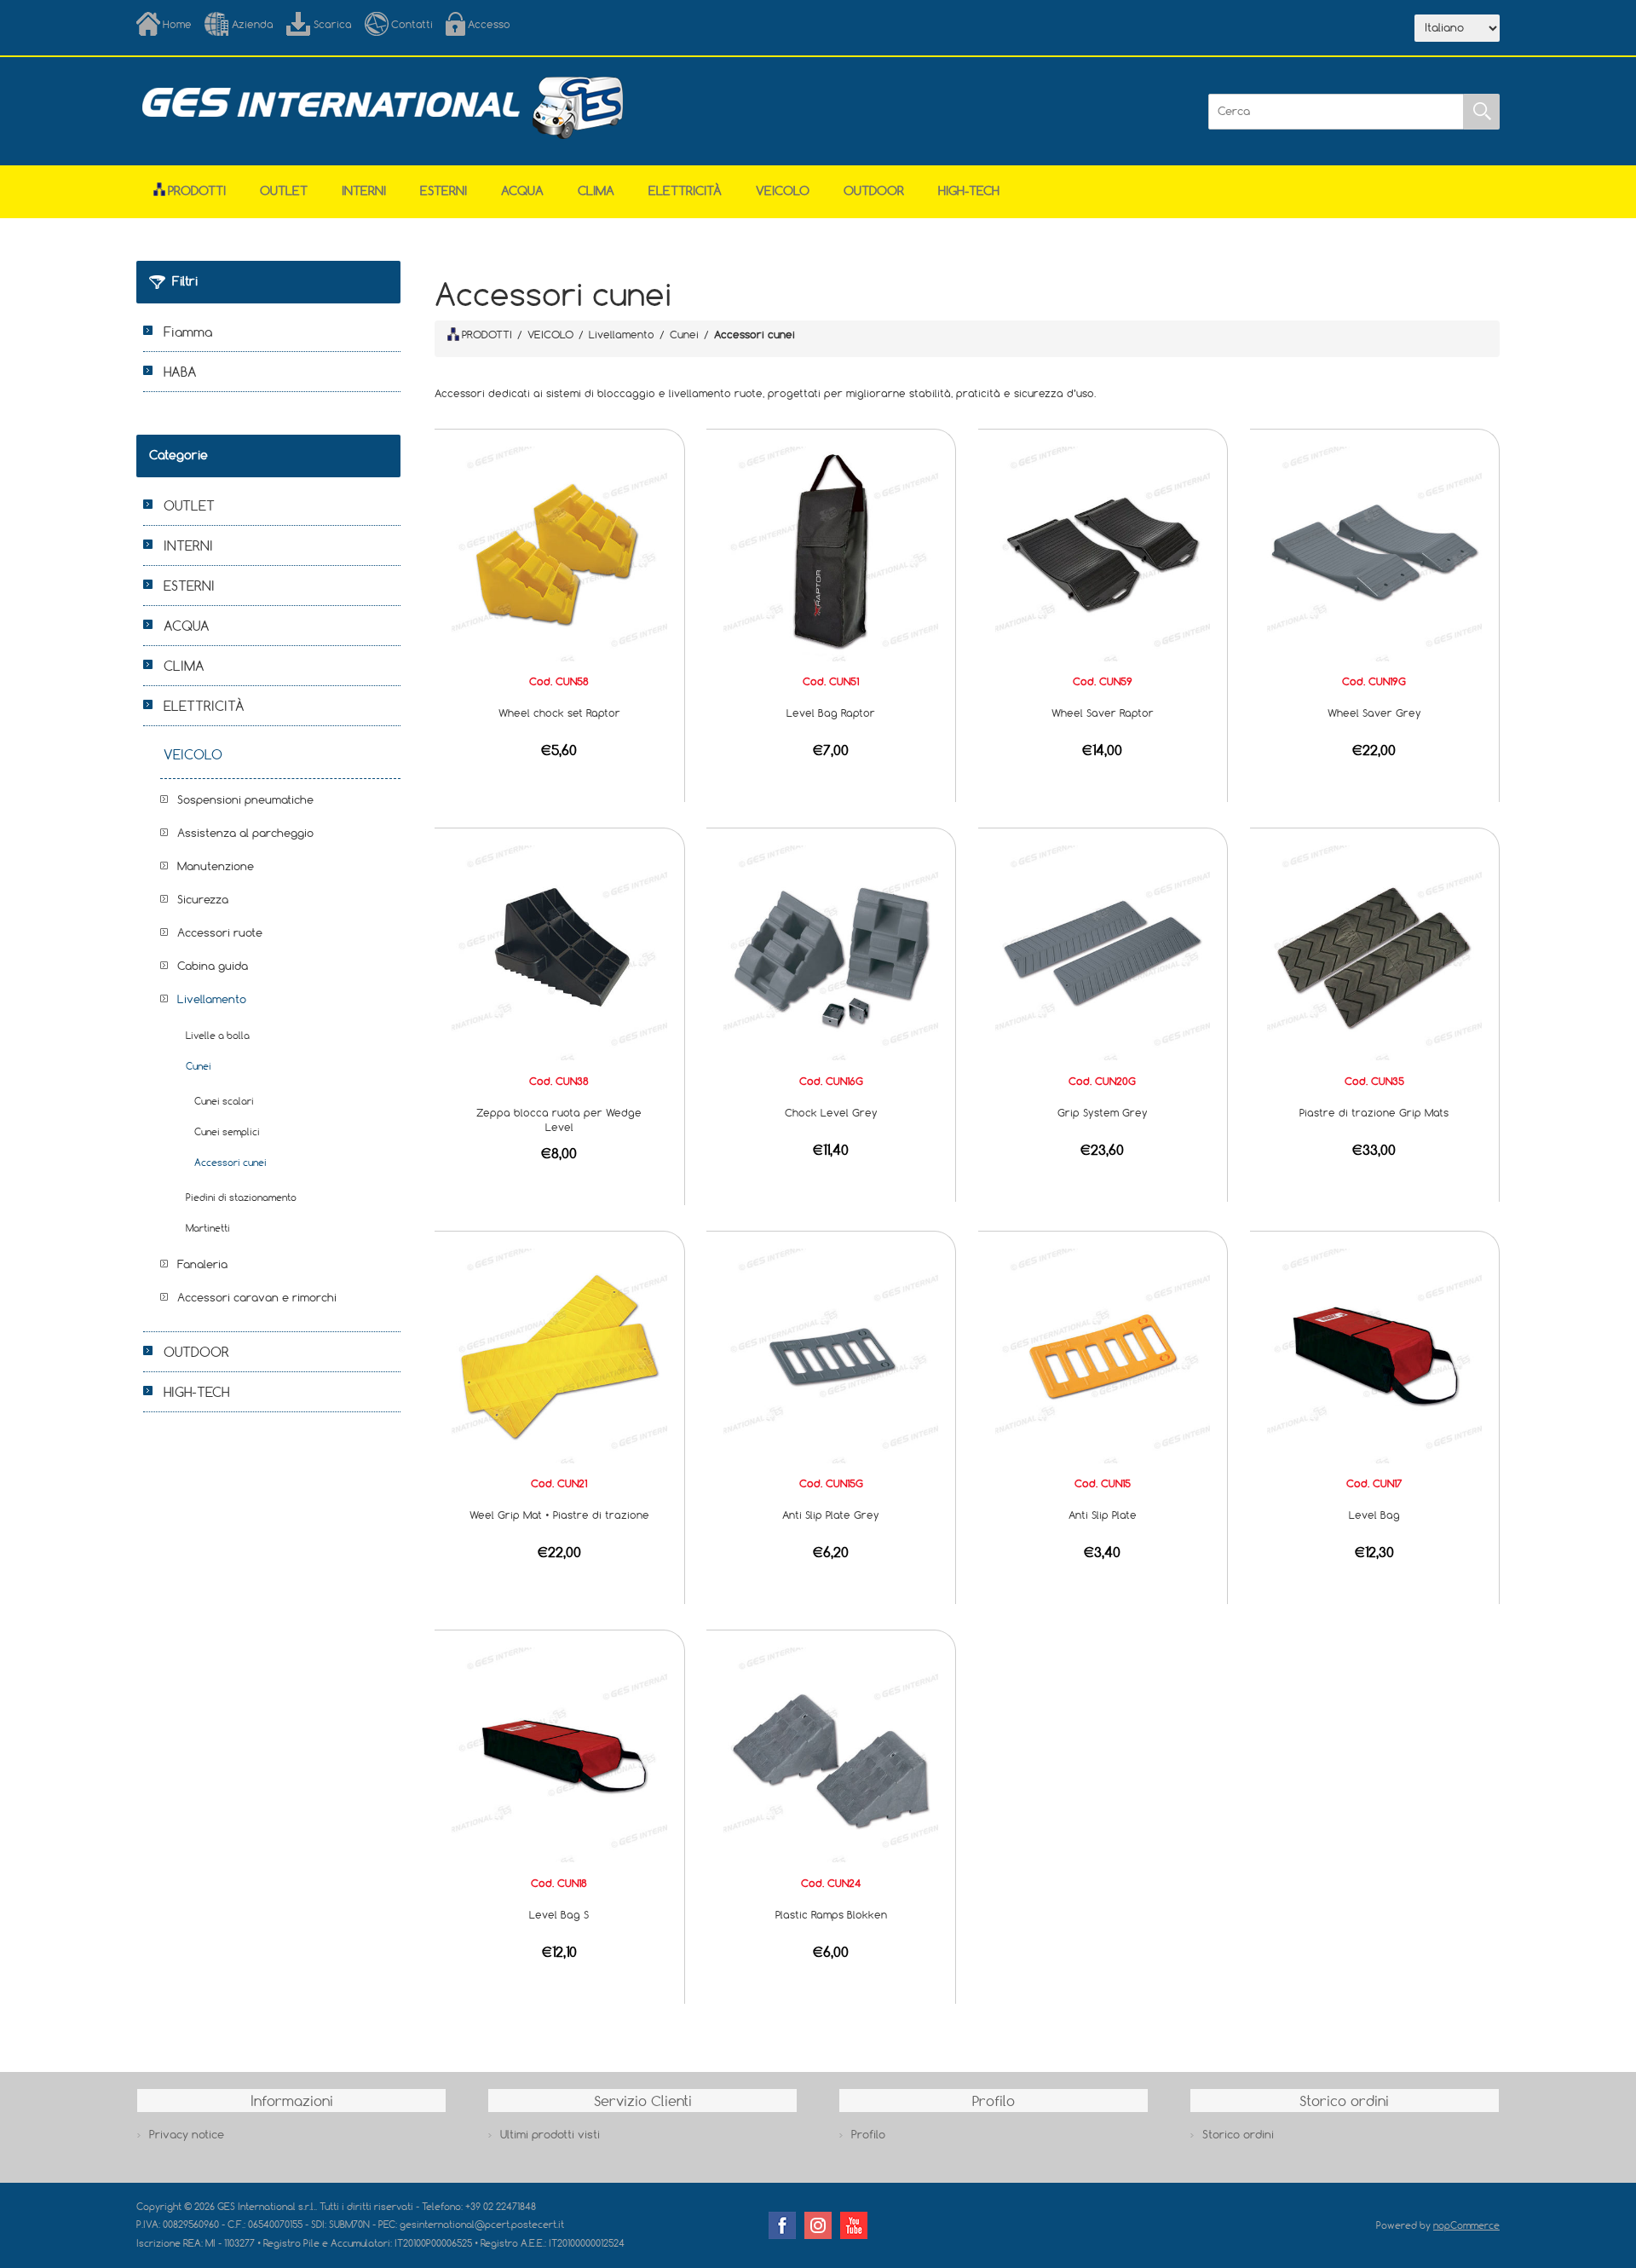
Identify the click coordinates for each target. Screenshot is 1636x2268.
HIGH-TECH (969, 190)
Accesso (489, 24)
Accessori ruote (220, 932)
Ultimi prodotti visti (550, 2134)
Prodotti (197, 190)
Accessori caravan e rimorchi (257, 1297)
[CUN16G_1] (831, 952)
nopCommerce (1466, 2225)
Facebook (782, 2225)
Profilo (868, 2134)
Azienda (253, 24)
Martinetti (208, 1228)
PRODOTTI (487, 334)
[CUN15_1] (1103, 1354)
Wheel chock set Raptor (559, 713)
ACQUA (522, 190)
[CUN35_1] (1374, 952)
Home (177, 24)
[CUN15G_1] (831, 1354)
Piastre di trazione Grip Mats (1374, 1112)
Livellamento (212, 999)
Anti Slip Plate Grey (831, 1515)
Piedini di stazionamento (241, 1197)
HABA (180, 372)
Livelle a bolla (218, 1035)
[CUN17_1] (1374, 1354)
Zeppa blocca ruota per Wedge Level (559, 1120)
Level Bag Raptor (831, 713)
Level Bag (1374, 1515)
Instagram (818, 2225)
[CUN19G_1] (1374, 552)
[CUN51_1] (831, 552)
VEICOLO (783, 190)
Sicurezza (203, 899)
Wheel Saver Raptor (1103, 713)
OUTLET (284, 190)
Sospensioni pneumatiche (245, 799)
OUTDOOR (874, 190)
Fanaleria (202, 1264)
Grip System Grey (1103, 1112)
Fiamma (188, 332)
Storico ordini (1238, 2134)
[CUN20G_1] (1103, 952)
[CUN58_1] (559, 552)
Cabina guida (213, 966)
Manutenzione (216, 866)
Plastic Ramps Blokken (831, 1914)
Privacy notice (187, 2134)
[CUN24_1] (831, 1754)
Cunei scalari (224, 1101)
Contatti (412, 24)
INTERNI (364, 190)
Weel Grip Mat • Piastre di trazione (559, 1515)
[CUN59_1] (1103, 552)
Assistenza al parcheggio (245, 833)
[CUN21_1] (559, 1354)
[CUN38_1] (559, 952)
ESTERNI (444, 190)
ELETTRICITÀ (685, 190)
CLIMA (596, 190)
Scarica (333, 24)
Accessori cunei (230, 1162)
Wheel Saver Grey (1374, 713)
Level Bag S (559, 1914)
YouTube (854, 2225)
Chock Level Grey (831, 1112)
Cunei (199, 1066)
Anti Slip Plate (1103, 1515)
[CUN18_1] (559, 1754)
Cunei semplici (227, 1131)
